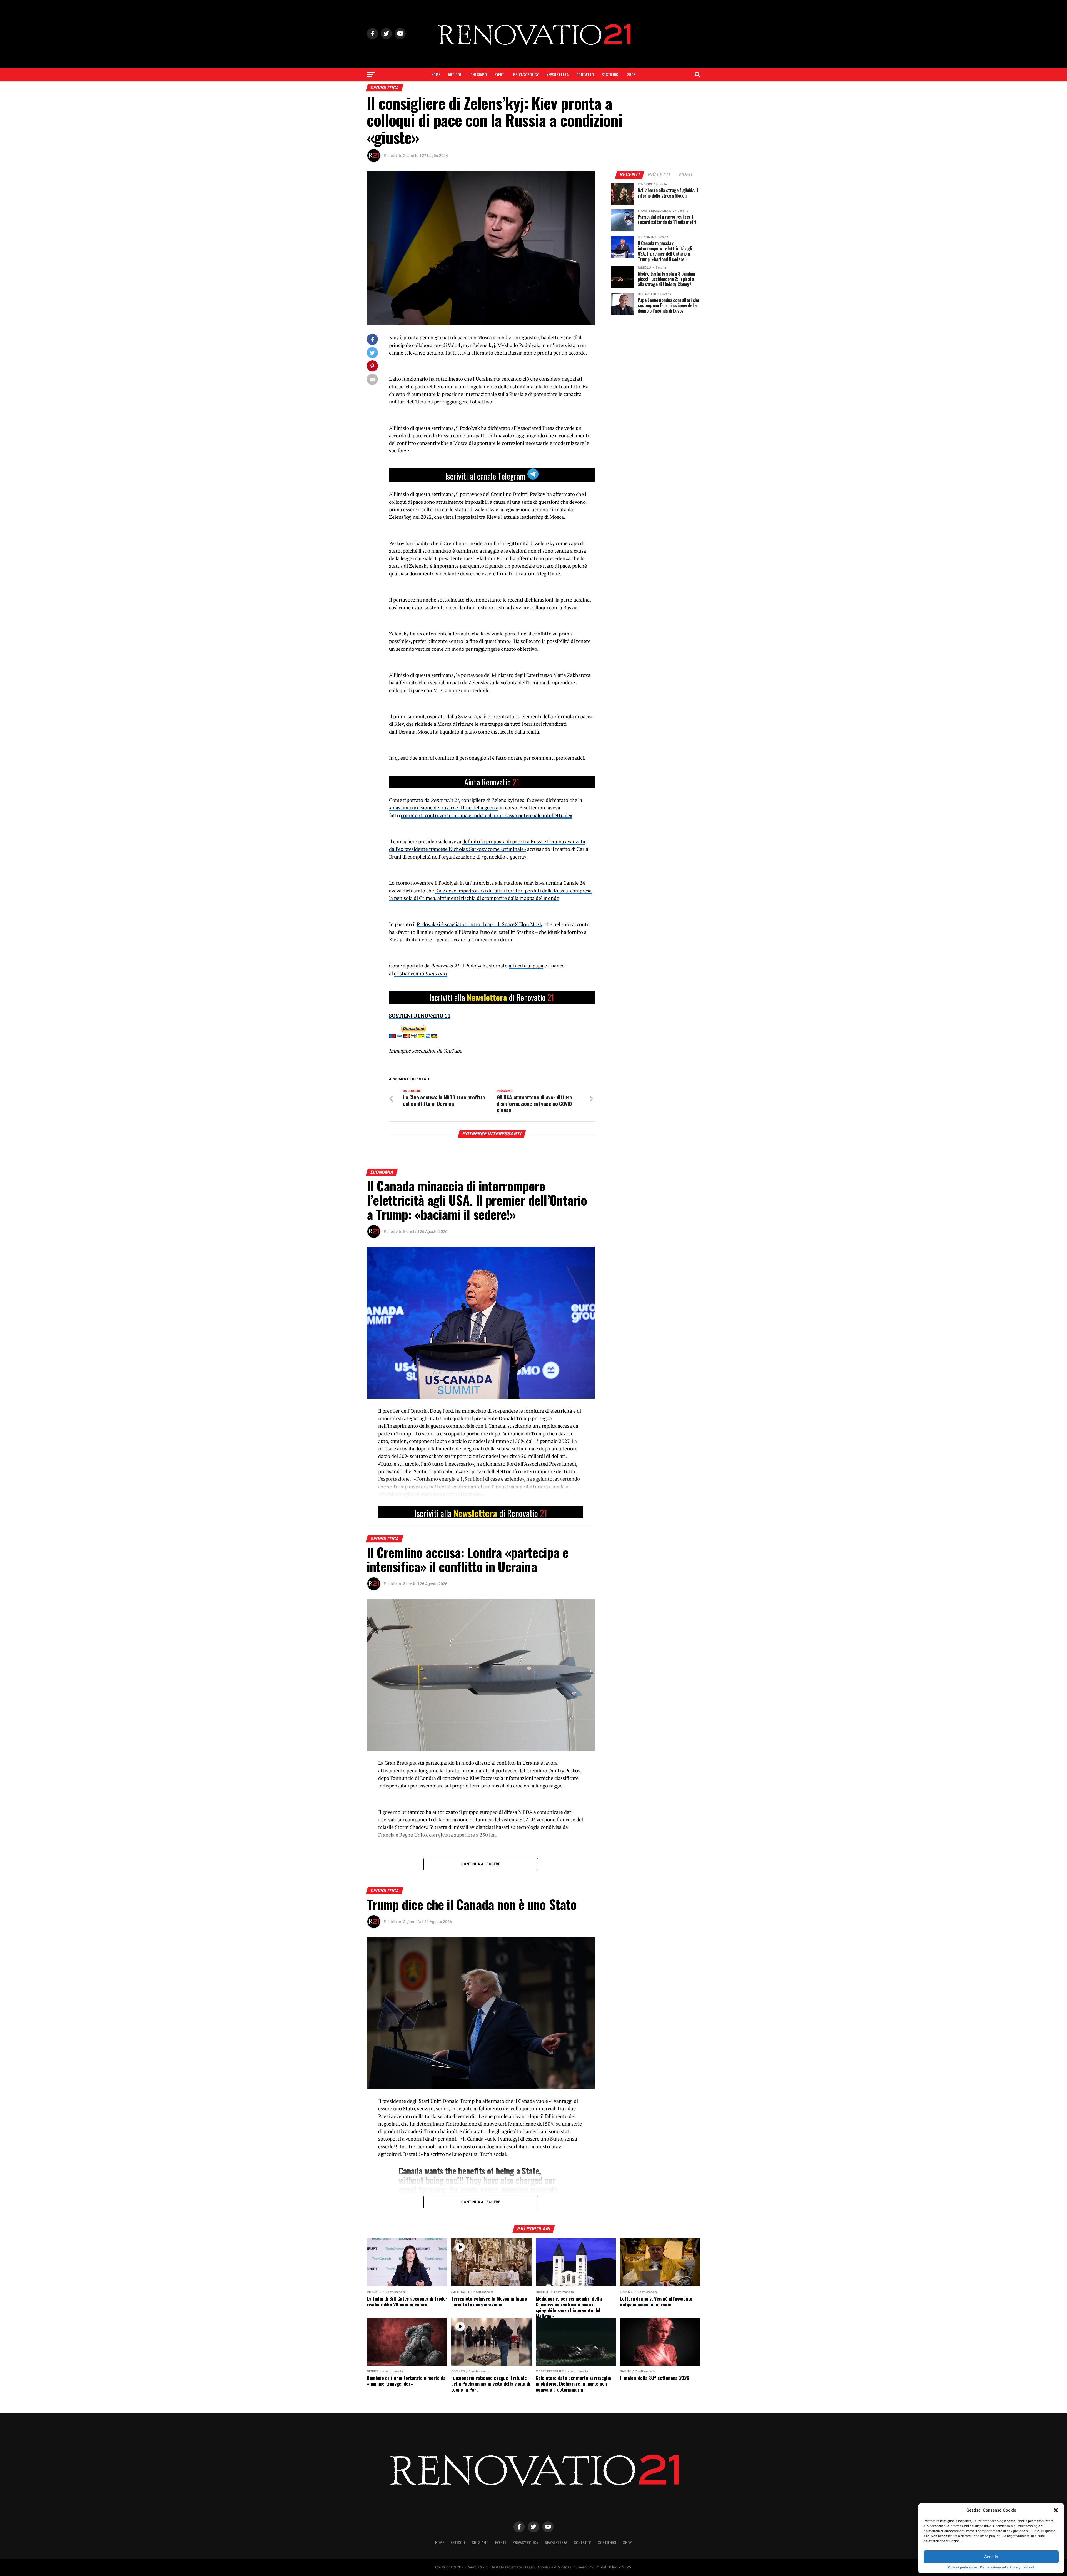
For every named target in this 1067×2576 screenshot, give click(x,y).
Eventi (500, 74)
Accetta (991, 2557)
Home (436, 74)
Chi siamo (479, 74)
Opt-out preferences (963, 2567)
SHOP (631, 74)
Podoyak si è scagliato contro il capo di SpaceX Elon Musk (479, 924)
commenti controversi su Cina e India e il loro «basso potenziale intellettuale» (487, 815)
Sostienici (610, 74)
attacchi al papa (526, 966)
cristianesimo (410, 973)
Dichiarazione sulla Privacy (1000, 2567)
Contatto (585, 74)
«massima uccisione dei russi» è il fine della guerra (444, 808)
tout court (436, 973)
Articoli (455, 74)
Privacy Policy (526, 74)
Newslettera (557, 74)
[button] (1056, 2510)
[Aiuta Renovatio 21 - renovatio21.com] (492, 782)
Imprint (1029, 2567)
